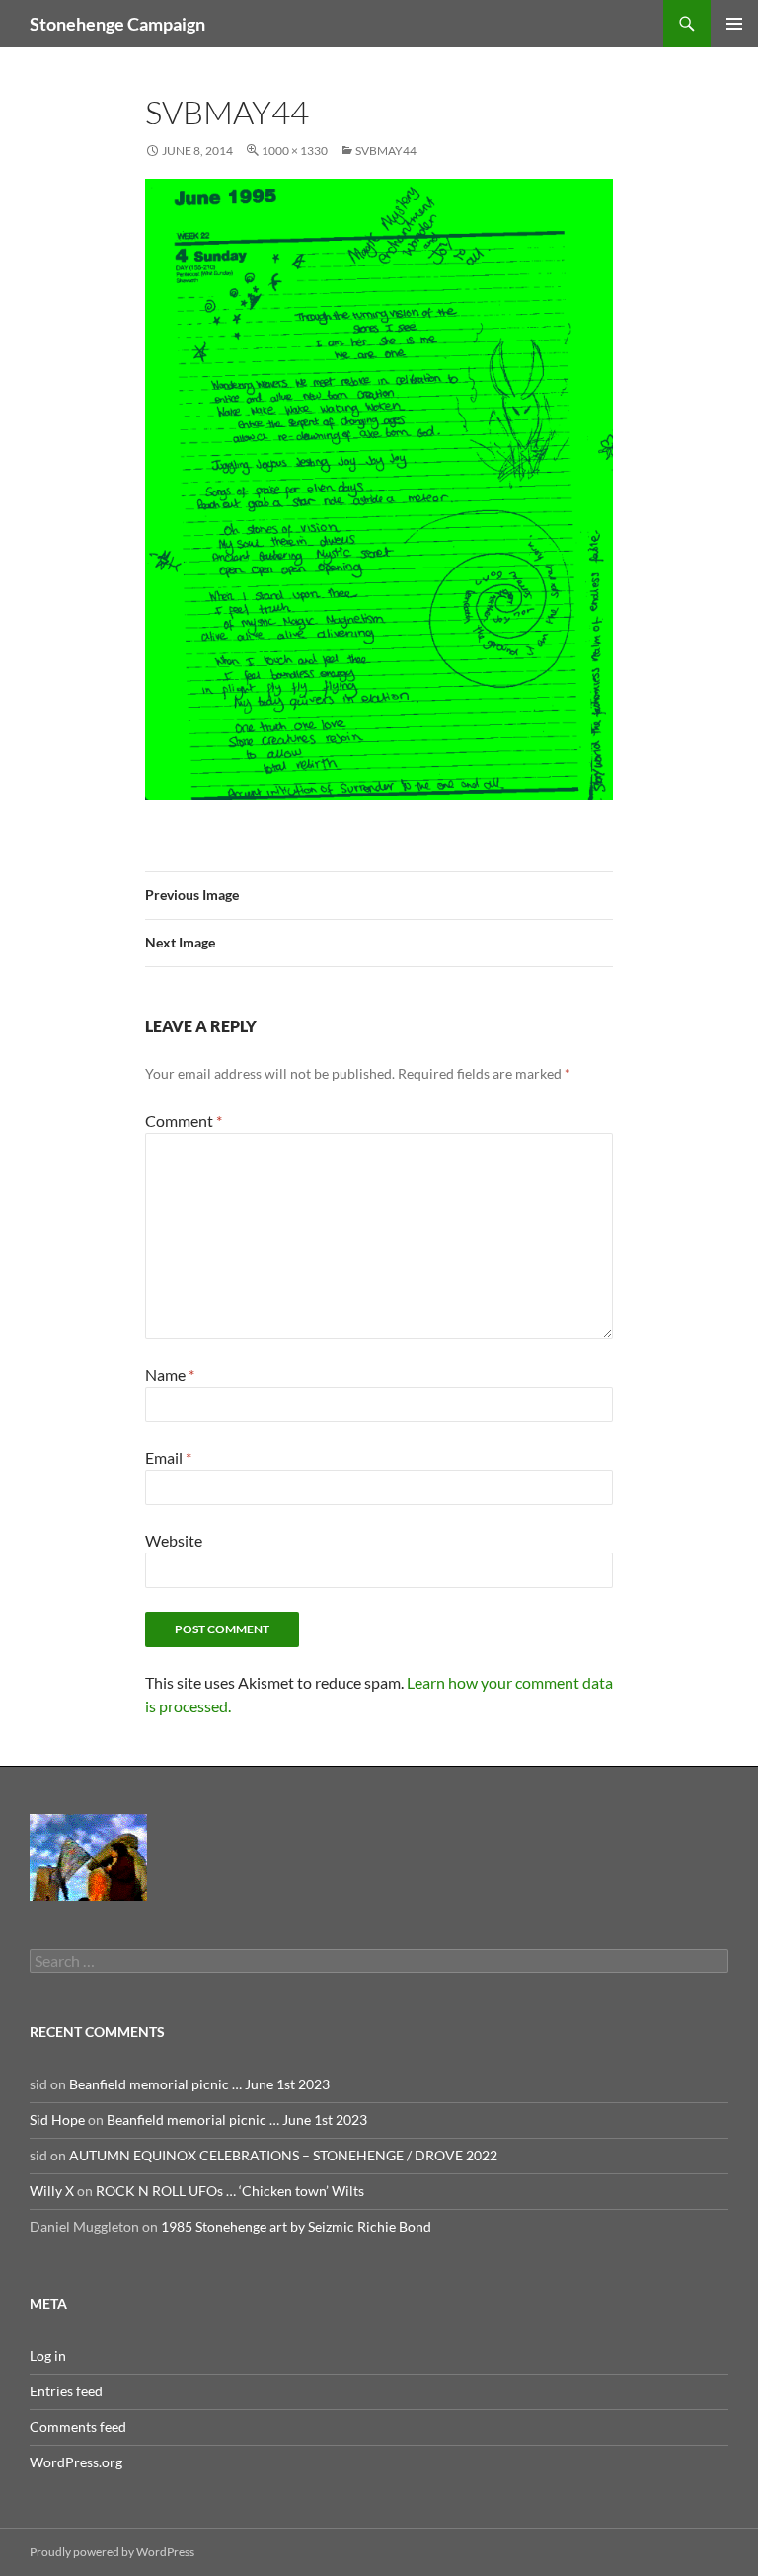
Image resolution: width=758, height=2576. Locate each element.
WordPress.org (76, 2462)
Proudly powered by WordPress (112, 2552)
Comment (184, 1121)
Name (170, 1374)
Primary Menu (734, 24)
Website (174, 1540)
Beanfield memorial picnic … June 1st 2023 (199, 2084)
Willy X (52, 2191)
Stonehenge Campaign (117, 24)
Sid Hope (57, 2120)
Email (168, 1457)
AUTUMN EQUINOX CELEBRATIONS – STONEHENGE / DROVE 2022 (283, 2155)
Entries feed (66, 2391)
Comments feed (78, 2426)
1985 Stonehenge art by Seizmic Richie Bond (296, 2226)
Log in (48, 2355)
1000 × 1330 (295, 151)
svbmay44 (386, 151)
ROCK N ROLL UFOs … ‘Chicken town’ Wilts (230, 2191)
